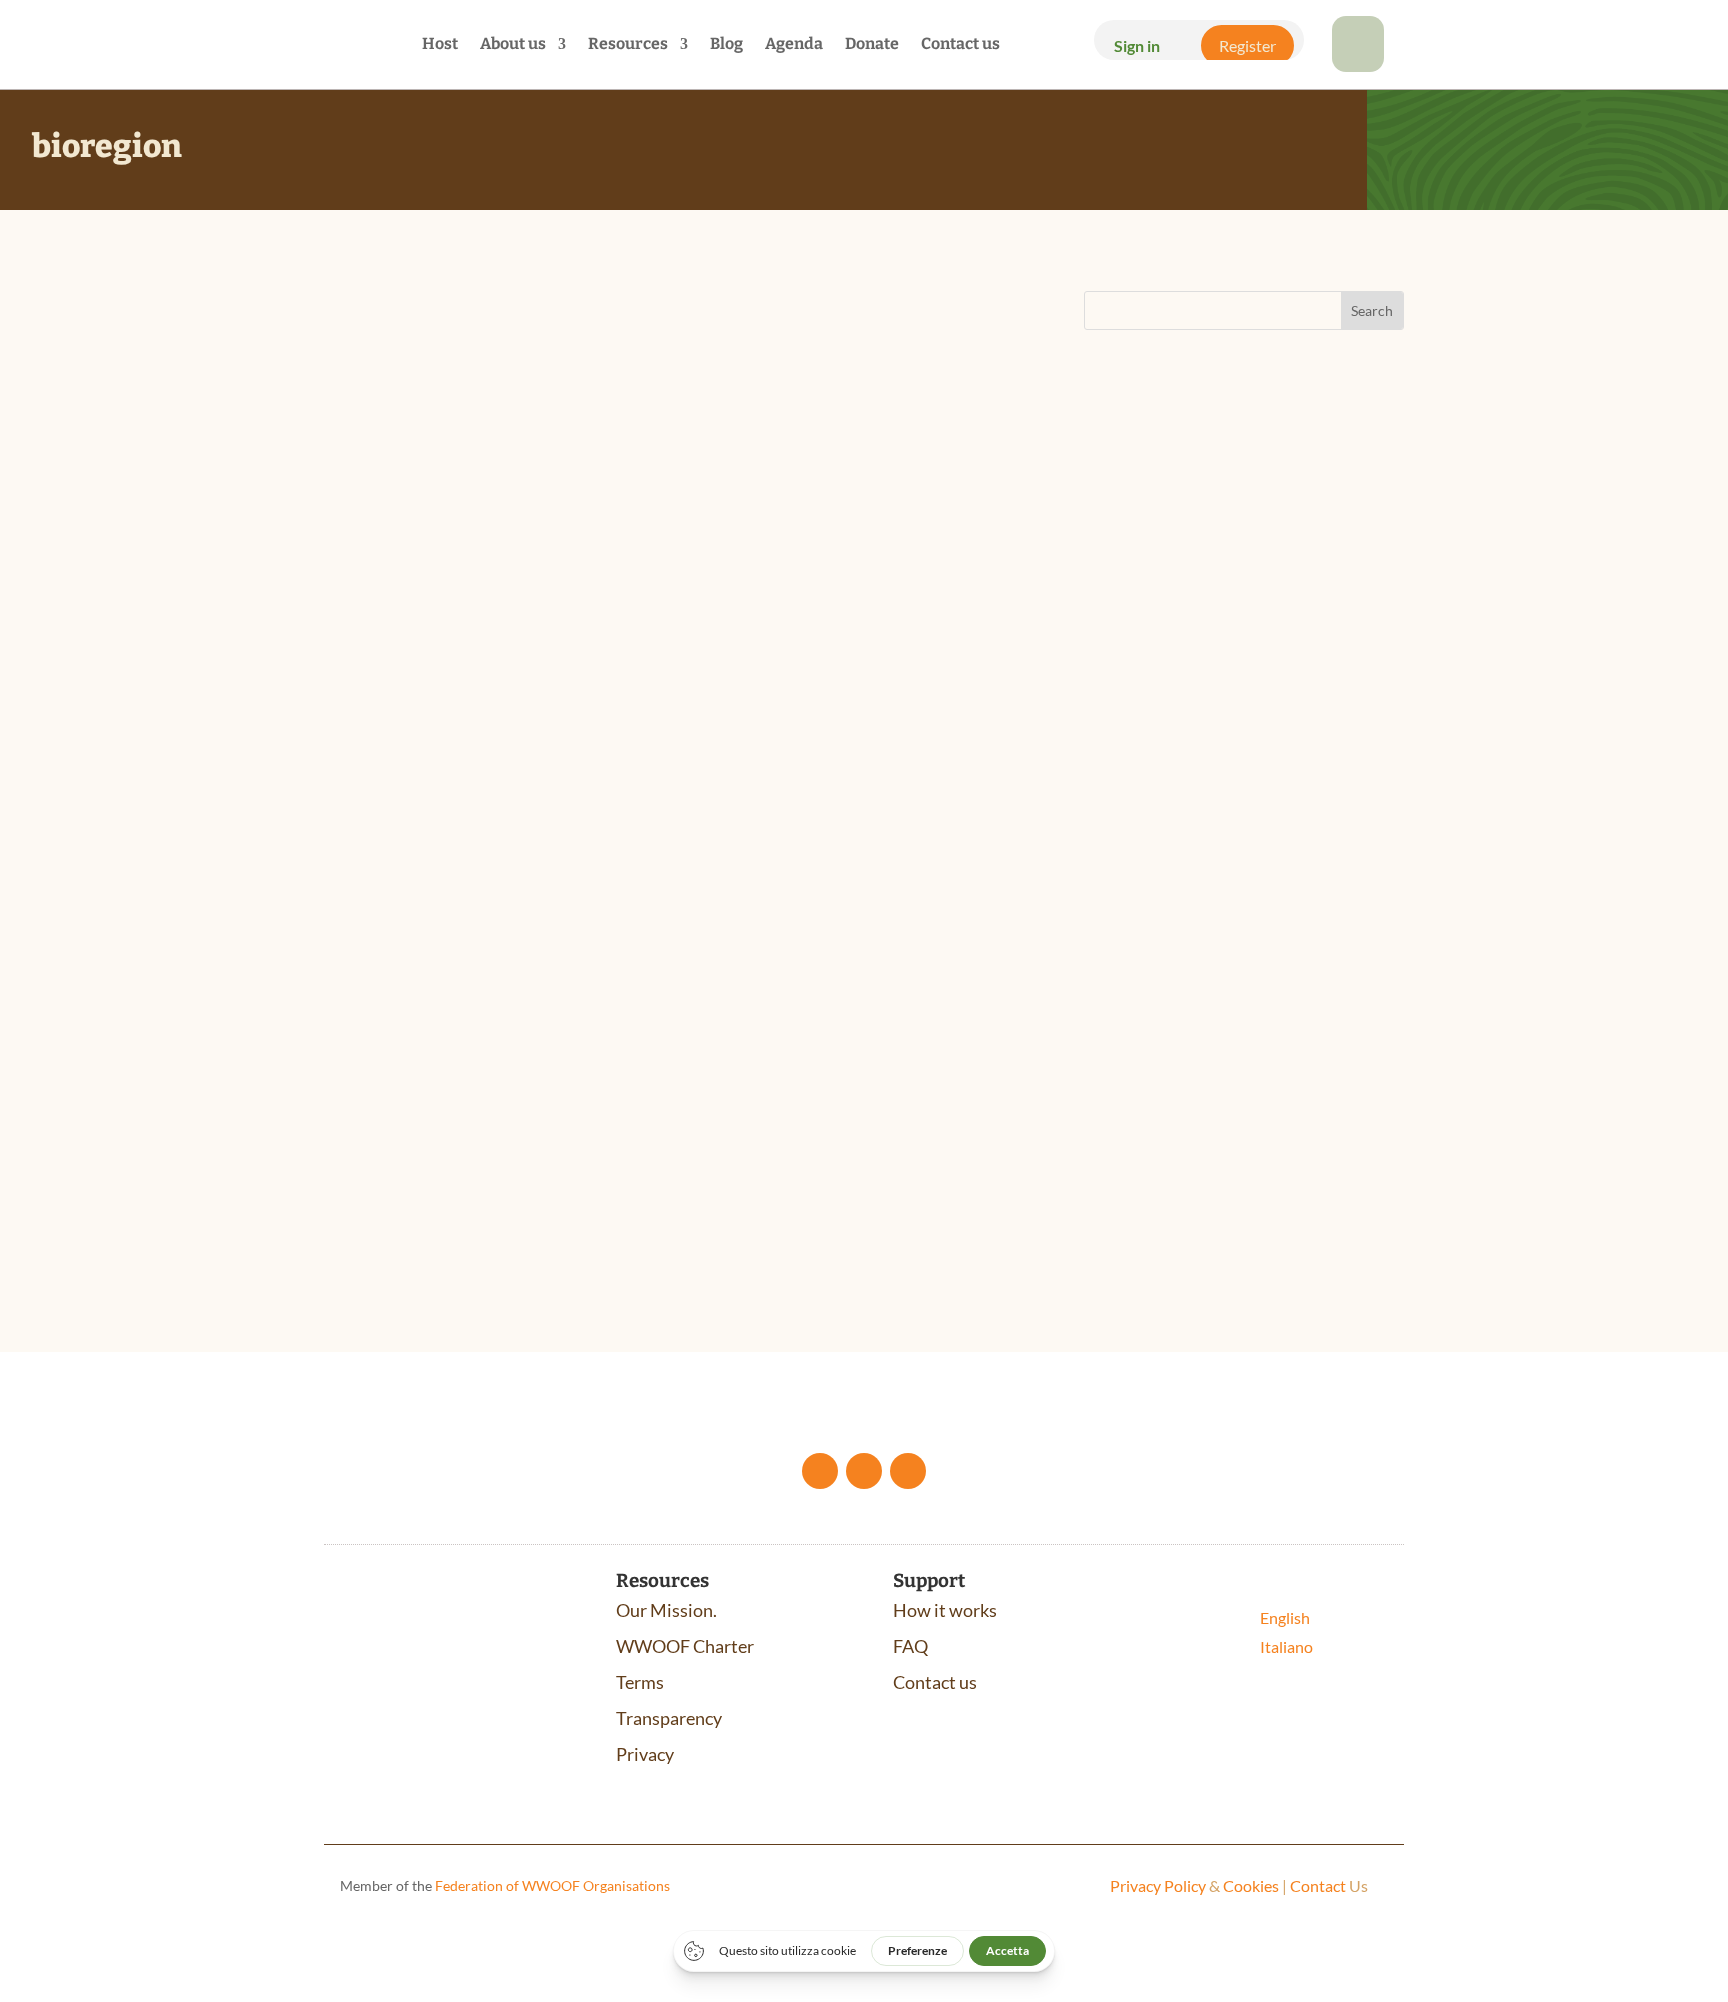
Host (440, 45)
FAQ (910, 1646)
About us (513, 45)
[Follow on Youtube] (864, 1471)
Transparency (669, 1718)
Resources (628, 45)
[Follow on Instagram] (908, 1471)
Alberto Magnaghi (418, 1030)
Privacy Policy (1158, 1885)
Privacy (645, 1754)
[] (1358, 65)
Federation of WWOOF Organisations (552, 1885)
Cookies (1251, 1885)
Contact (1318, 1885)
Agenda (794, 45)
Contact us (960, 45)
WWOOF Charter (685, 1646)
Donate (872, 45)
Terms (640, 1682)
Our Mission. (666, 1610)
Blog (726, 45)
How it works (945, 1610)
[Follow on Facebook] (820, 1471)
